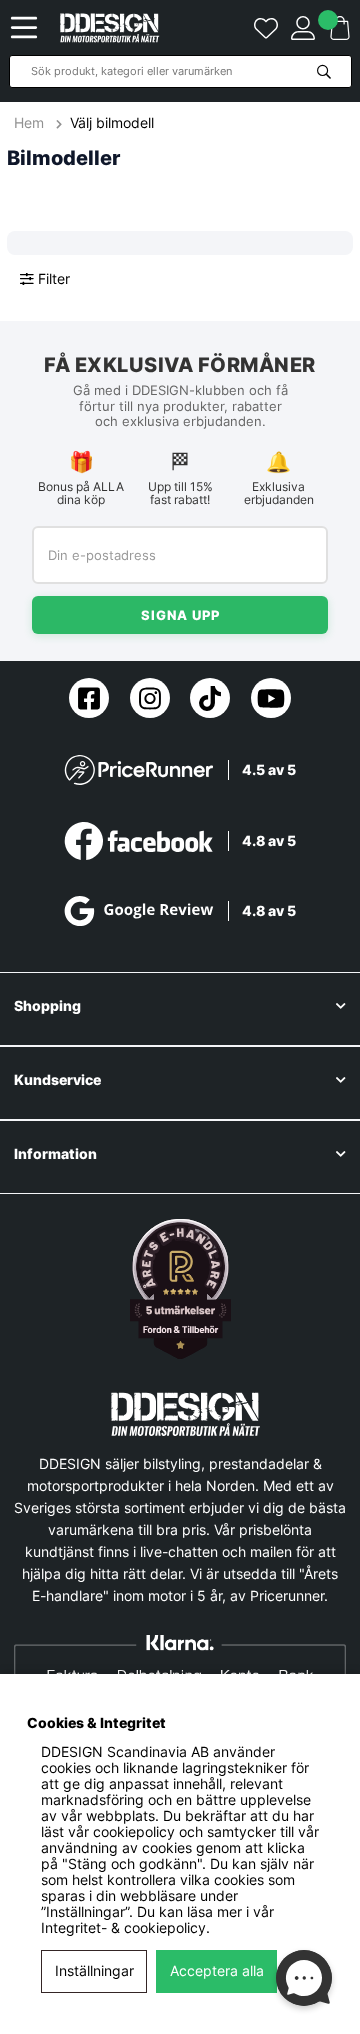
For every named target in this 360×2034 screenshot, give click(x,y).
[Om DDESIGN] (180, 1289)
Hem (31, 123)
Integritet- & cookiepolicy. (125, 1928)
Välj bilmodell (112, 123)
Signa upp (180, 615)
